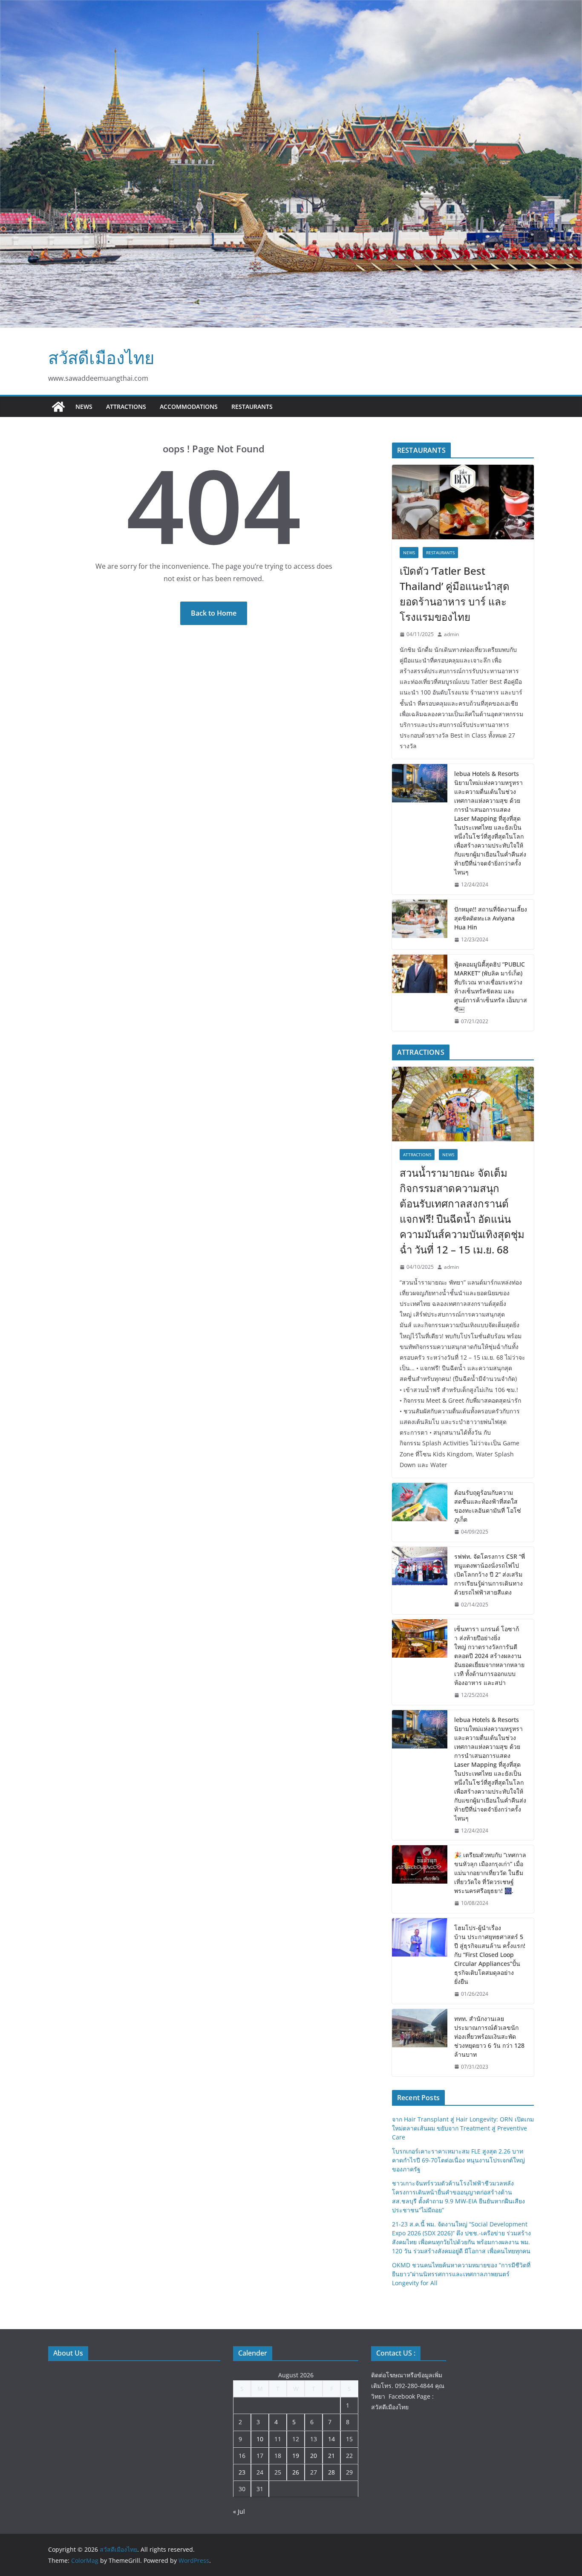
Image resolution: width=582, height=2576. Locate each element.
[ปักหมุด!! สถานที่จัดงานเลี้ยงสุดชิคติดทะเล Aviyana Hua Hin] (420, 925)
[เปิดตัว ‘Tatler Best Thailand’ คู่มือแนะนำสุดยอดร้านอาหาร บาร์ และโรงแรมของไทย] (463, 502)
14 (331, 2439)
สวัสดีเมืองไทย (101, 357)
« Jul (239, 2511)
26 (296, 2472)
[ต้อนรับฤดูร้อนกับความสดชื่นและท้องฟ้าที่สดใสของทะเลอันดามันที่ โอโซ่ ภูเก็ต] (420, 1512)
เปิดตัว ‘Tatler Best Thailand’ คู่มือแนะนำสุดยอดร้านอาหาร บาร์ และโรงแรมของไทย (455, 594)
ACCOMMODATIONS (189, 407)
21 (331, 2456)
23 (242, 2472)
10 (260, 2439)
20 (314, 2456)
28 (331, 2472)
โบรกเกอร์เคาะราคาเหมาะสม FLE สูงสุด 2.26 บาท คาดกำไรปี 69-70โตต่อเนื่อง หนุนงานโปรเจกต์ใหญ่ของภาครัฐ (458, 2160)
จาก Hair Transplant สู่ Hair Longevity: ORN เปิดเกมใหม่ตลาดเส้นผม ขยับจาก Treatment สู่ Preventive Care (463, 2128)
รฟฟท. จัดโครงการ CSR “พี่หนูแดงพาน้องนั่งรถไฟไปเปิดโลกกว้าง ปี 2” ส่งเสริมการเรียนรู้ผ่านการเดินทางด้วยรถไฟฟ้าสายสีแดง (490, 1574)
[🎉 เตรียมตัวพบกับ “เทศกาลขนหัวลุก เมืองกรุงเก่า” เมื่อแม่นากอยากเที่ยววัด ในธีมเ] (420, 1879)
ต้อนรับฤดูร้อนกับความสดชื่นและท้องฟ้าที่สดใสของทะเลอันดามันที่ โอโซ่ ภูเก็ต (488, 1506)
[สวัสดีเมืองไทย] (58, 407)
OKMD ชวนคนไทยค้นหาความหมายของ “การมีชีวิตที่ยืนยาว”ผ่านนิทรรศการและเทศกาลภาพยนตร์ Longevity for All (461, 2274)
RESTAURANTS (252, 407)
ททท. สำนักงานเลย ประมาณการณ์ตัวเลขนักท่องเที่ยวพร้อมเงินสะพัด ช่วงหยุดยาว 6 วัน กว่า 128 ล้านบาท (489, 2036)
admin (451, 634)
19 (296, 2456)
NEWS (84, 407)
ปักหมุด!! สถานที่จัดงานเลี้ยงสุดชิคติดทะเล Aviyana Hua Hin (491, 918)
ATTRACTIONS (126, 407)
